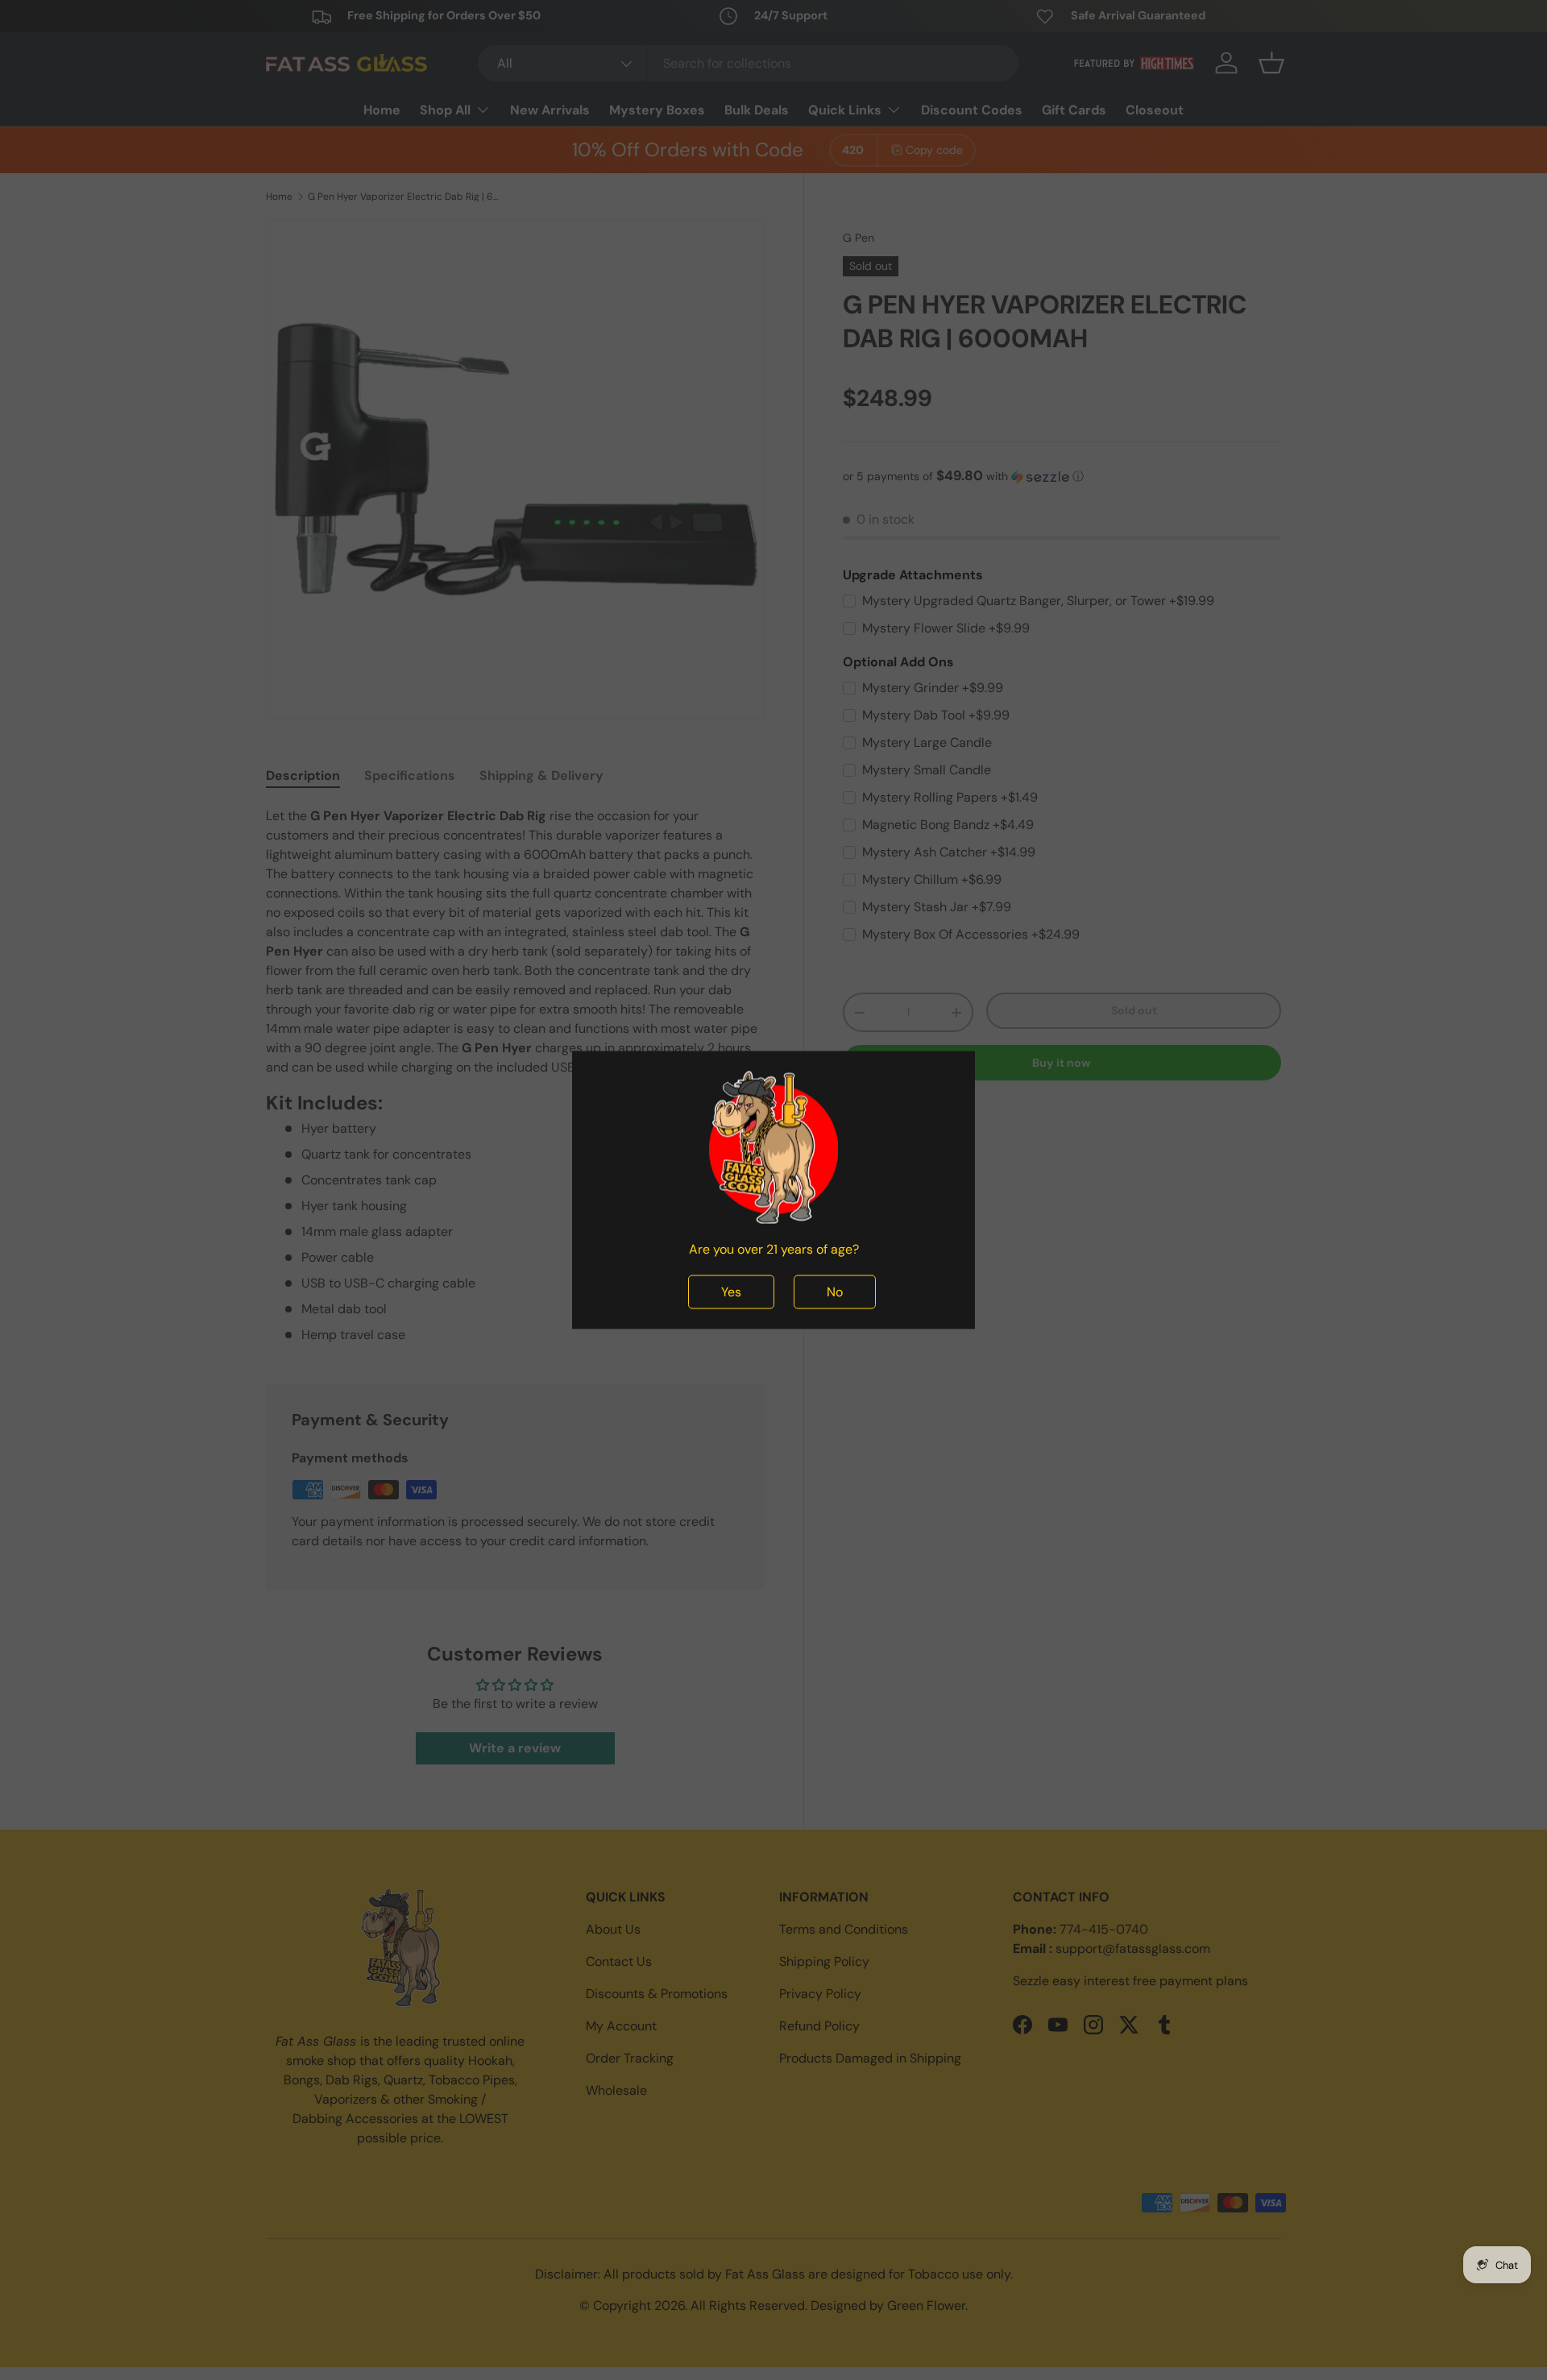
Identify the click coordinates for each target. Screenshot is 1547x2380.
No (835, 1292)
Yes (731, 1292)
